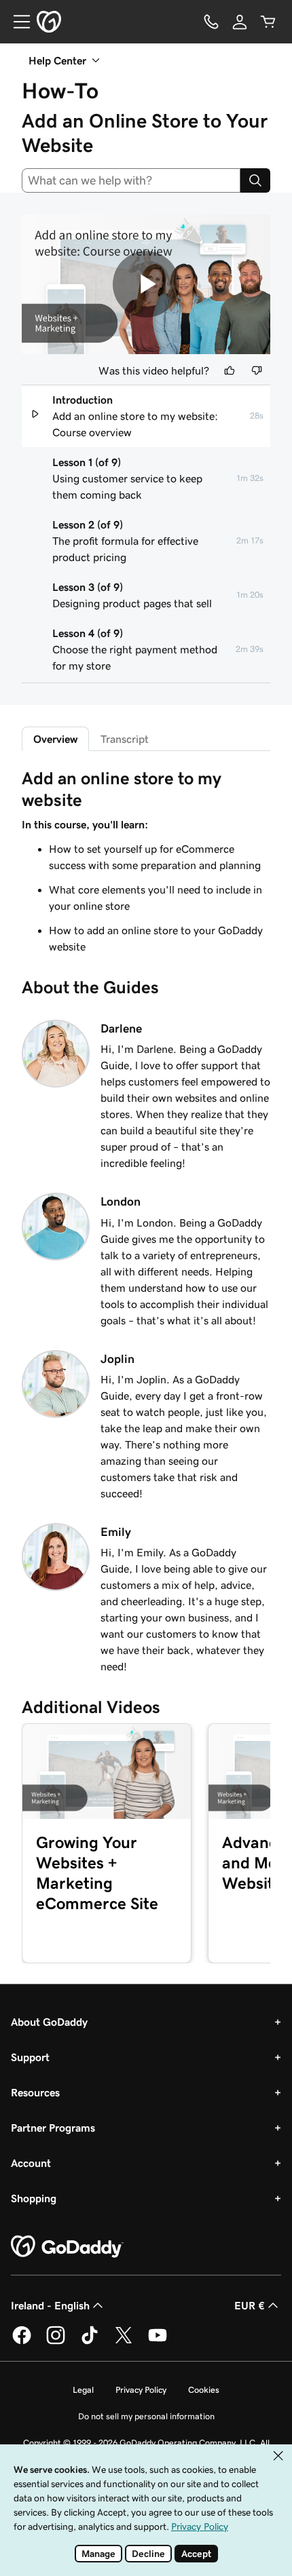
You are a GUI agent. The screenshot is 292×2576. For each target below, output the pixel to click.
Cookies (204, 2390)
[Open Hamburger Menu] (16, 22)
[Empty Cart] (268, 22)
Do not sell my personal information (146, 2416)
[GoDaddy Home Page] (67, 2247)
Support (30, 2057)
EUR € (250, 2305)
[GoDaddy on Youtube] (158, 2342)
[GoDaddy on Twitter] (124, 2342)
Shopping (34, 2198)
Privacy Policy (141, 2390)
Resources (35, 2092)
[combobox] (131, 180)
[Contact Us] (211, 22)
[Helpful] (230, 370)
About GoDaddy (49, 2022)
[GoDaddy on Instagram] (56, 2342)
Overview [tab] (55, 739)
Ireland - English (50, 2305)
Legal (83, 2390)
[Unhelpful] (257, 370)
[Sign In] (240, 22)
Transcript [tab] (125, 739)
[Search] (255, 180)
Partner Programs (53, 2128)
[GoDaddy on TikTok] (90, 2342)
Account (31, 2163)
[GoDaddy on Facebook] (22, 2342)
